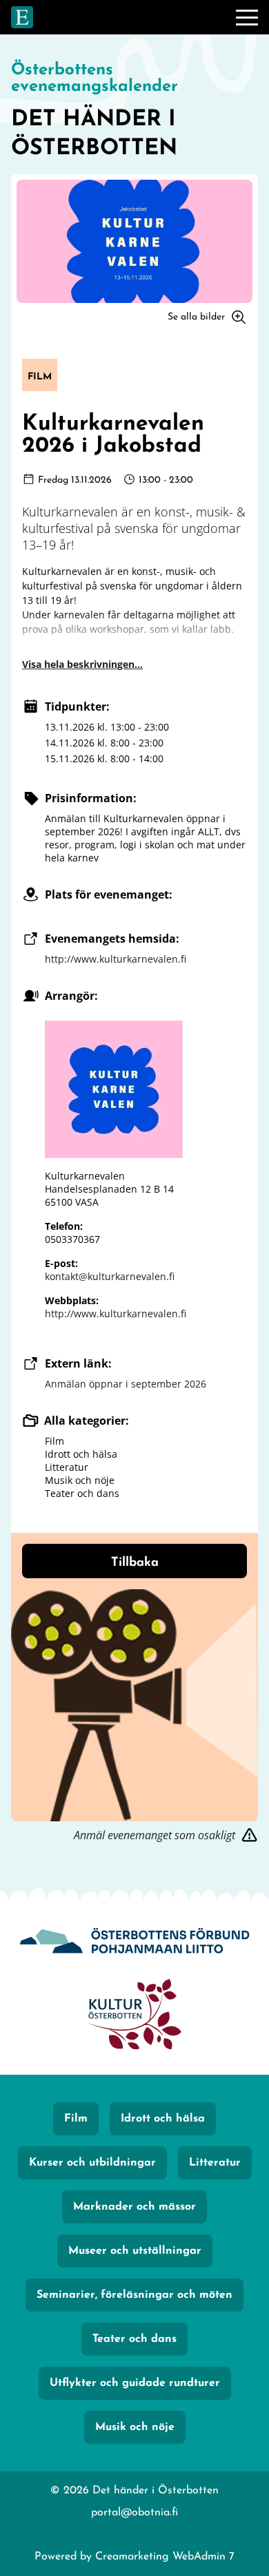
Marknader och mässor (134, 2207)
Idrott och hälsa (163, 2119)
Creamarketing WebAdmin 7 (165, 2557)
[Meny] (247, 17)
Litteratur (215, 2163)
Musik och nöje (135, 2427)
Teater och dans (134, 2339)
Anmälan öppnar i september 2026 (126, 1384)
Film (76, 2119)
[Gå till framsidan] (22, 17)
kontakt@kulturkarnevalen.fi (110, 1276)
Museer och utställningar (135, 2251)
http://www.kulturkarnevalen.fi (116, 959)
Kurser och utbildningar (92, 2163)
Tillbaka (135, 1563)
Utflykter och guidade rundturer (135, 2383)
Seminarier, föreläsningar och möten (134, 2295)
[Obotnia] (134, 1942)
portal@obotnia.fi (134, 2513)
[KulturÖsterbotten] (134, 2016)
